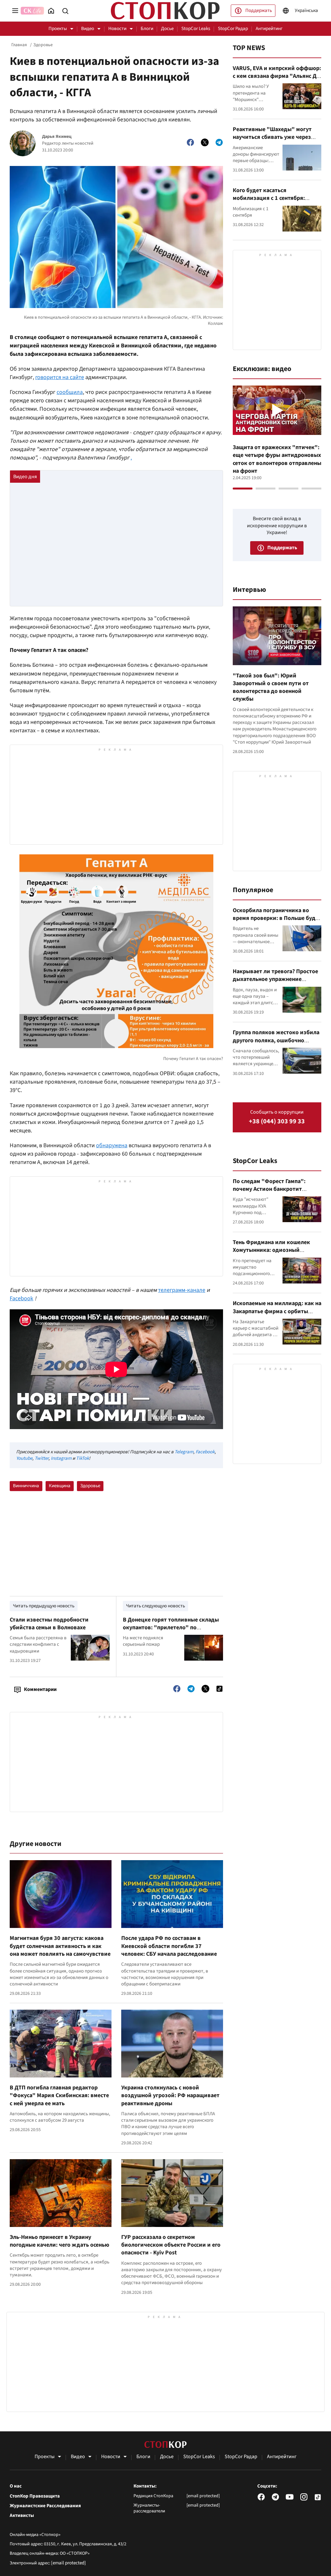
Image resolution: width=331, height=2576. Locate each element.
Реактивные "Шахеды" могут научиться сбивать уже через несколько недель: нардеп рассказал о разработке (272, 141)
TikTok (82, 1458)
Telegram (184, 1452)
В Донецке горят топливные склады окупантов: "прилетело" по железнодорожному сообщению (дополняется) (171, 1632)
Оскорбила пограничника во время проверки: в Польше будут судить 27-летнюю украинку (277, 918)
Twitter (42, 1458)
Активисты (22, 2516)
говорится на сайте (60, 377)
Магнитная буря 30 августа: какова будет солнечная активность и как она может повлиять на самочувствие (60, 1946)
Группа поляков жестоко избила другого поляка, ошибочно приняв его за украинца (276, 1040)
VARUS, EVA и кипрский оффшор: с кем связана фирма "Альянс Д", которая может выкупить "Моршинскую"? (277, 80)
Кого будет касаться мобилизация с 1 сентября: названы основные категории (272, 198)
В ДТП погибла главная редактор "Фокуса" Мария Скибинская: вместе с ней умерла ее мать (59, 2096)
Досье (167, 29)
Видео (88, 29)
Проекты (58, 29)
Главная (19, 45)
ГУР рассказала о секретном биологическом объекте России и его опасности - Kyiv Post (171, 2245)
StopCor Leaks (196, 29)
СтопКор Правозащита (35, 2496)
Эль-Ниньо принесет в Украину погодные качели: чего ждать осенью (59, 2241)
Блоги (147, 29)
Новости (117, 29)
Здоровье (43, 45)
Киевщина (60, 1486)
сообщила (70, 392)
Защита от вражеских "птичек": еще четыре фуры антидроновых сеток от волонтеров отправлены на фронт (277, 459)
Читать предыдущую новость (44, 1606)
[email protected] (69, 2563)
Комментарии (40, 1689)
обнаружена (112, 1145)
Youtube (24, 1458)
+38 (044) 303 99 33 (277, 1122)
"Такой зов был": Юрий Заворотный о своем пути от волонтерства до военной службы (271, 687)
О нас (16, 2486)
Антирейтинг (269, 29)
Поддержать (259, 10)
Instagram (61, 1458)
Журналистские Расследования (45, 2506)
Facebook (21, 1298)
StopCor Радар (233, 29)
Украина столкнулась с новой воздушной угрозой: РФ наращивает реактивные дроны (170, 2096)
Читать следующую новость (155, 1606)
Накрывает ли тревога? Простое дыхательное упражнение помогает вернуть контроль (275, 979)
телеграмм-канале (182, 1290)
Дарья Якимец (57, 137)
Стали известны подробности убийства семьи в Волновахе (49, 1624)
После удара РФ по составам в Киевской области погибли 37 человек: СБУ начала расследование (169, 1946)
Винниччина (26, 1486)
